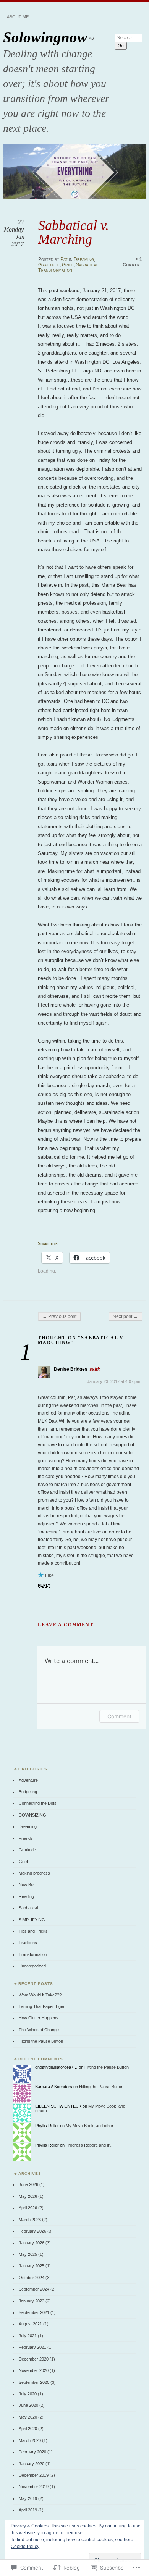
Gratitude (49, 265)
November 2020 (34, 2370)
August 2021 (30, 2324)
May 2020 (28, 2417)
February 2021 (32, 2347)
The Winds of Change (39, 2030)
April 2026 (28, 2208)
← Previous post (59, 1316)
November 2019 (34, 2487)
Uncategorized (32, 1966)
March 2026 (30, 2220)
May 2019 (28, 2498)
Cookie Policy (25, 2547)
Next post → (125, 1316)
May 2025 (28, 2254)
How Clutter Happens (39, 2018)
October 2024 (32, 2278)
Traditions (28, 1943)
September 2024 (34, 2289)
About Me (18, 17)
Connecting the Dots (38, 1803)
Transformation (55, 270)
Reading (26, 1896)
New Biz (26, 1885)
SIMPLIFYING (32, 1920)
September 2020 (34, 2382)
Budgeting (28, 1792)
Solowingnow (45, 37)
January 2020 (32, 2464)
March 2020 (30, 2440)
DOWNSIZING (32, 1815)
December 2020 (34, 2359)
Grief (68, 265)
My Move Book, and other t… (93, 2126)
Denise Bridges (71, 1369)
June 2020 (28, 2405)
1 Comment (132, 262)
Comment (119, 1716)
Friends (26, 1838)
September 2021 (34, 2312)
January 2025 (32, 2266)
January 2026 (32, 2243)
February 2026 (32, 2231)
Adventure (28, 1780)
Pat (64, 259)
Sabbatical (87, 265)
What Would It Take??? (40, 1995)
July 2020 (28, 2394)
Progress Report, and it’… (90, 2145)
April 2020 (28, 2429)
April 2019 (28, 2510)
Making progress (34, 1873)
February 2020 (32, 2452)
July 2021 (28, 2336)
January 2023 (32, 2301)
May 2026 (28, 2196)
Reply (44, 1585)
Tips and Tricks (33, 1931)
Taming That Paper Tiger (42, 2006)
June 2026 (28, 2184)
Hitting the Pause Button (41, 2041)
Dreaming (84, 259)
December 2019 (34, 2475)
